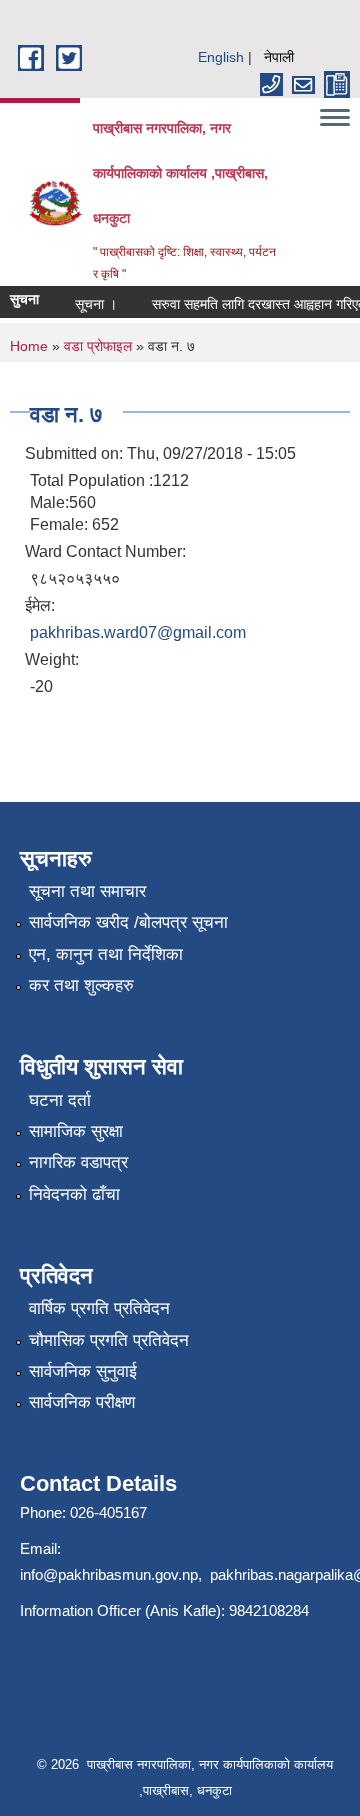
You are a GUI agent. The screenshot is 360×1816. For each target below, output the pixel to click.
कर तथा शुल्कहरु (81, 985)
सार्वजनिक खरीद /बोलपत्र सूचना (128, 922)
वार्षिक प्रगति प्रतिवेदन (99, 1308)
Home (29, 346)
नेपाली (279, 57)
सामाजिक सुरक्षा (76, 1131)
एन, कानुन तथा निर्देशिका (106, 954)
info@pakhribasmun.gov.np (109, 1574)
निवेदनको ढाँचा (74, 1194)
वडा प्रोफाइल (98, 346)
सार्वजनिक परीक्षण (82, 1402)
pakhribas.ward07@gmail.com (138, 632)
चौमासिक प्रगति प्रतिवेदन (109, 1340)
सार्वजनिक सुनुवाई (83, 1371)
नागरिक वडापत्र (78, 1162)
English (221, 57)
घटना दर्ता (60, 1100)
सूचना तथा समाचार (87, 891)
